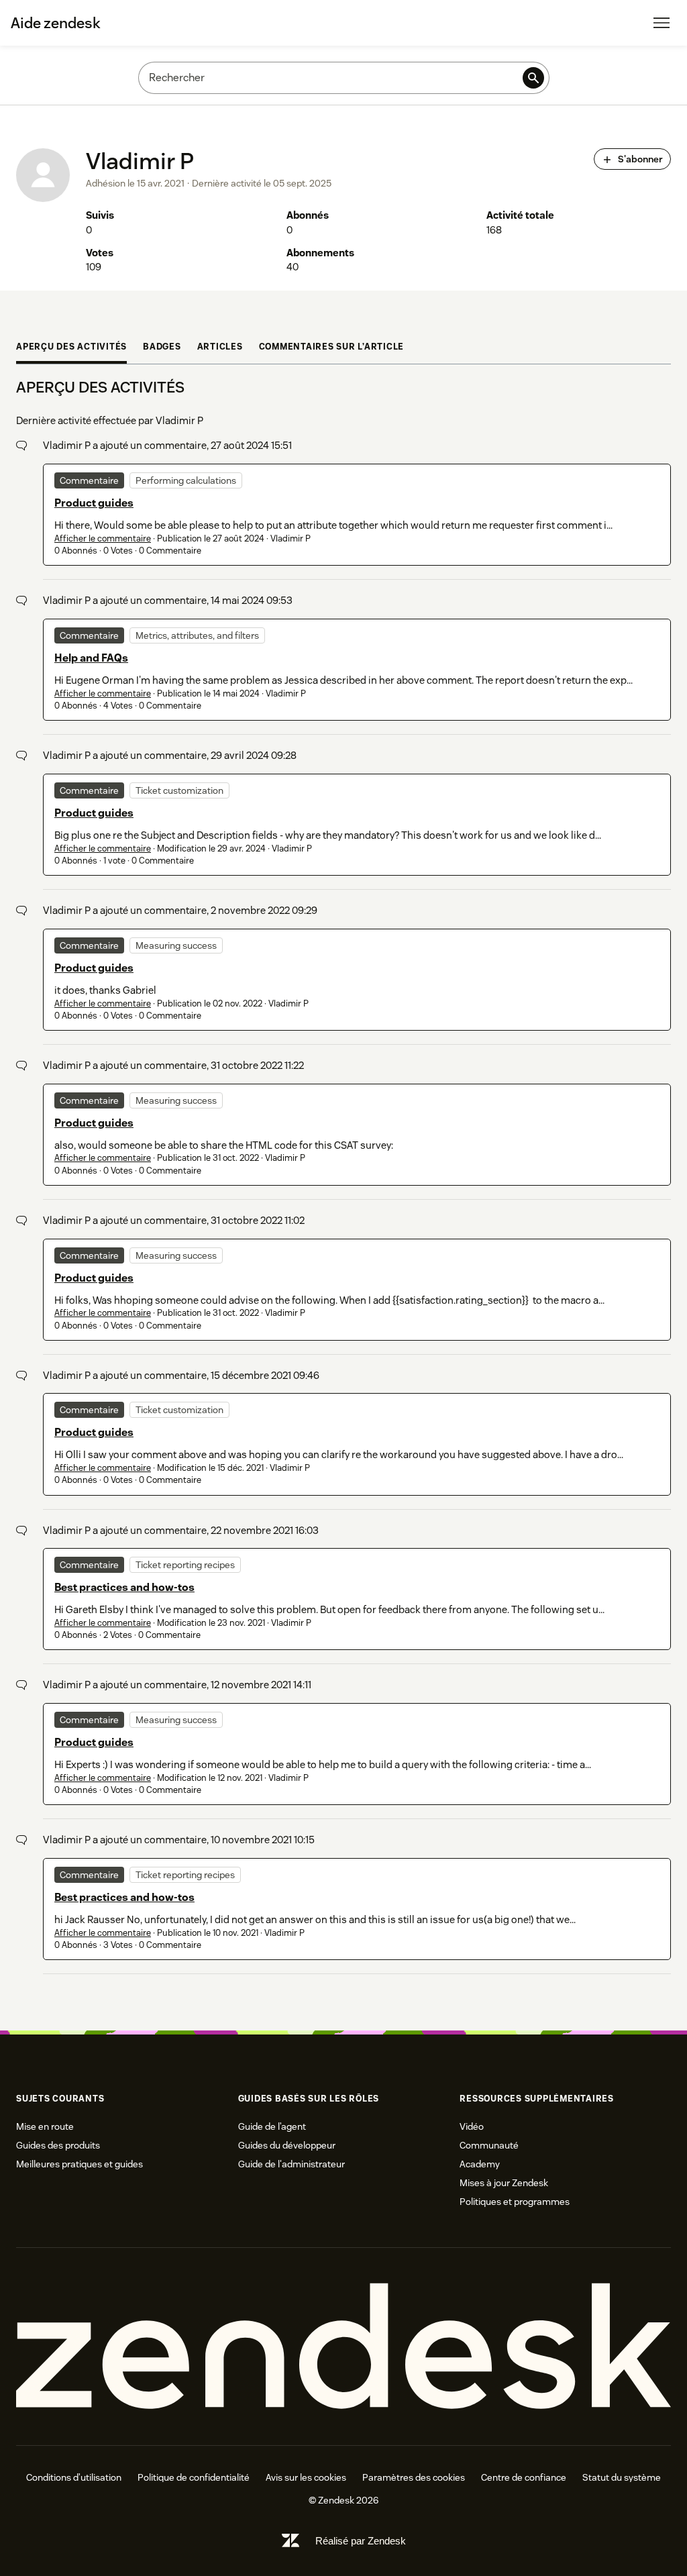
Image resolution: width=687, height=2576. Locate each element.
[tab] (71, 349)
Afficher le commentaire (103, 538)
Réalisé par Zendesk (361, 2541)
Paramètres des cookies (414, 2477)
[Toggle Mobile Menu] (662, 23)
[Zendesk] (343, 2347)
